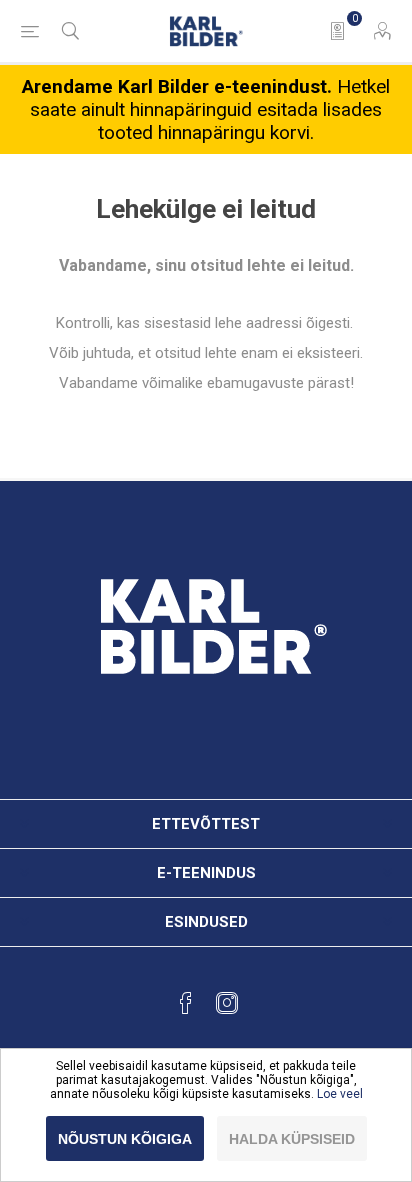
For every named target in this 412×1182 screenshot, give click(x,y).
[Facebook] (186, 1003)
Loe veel (340, 1094)
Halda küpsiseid (292, 1139)
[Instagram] (227, 1003)
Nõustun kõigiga (125, 1139)
